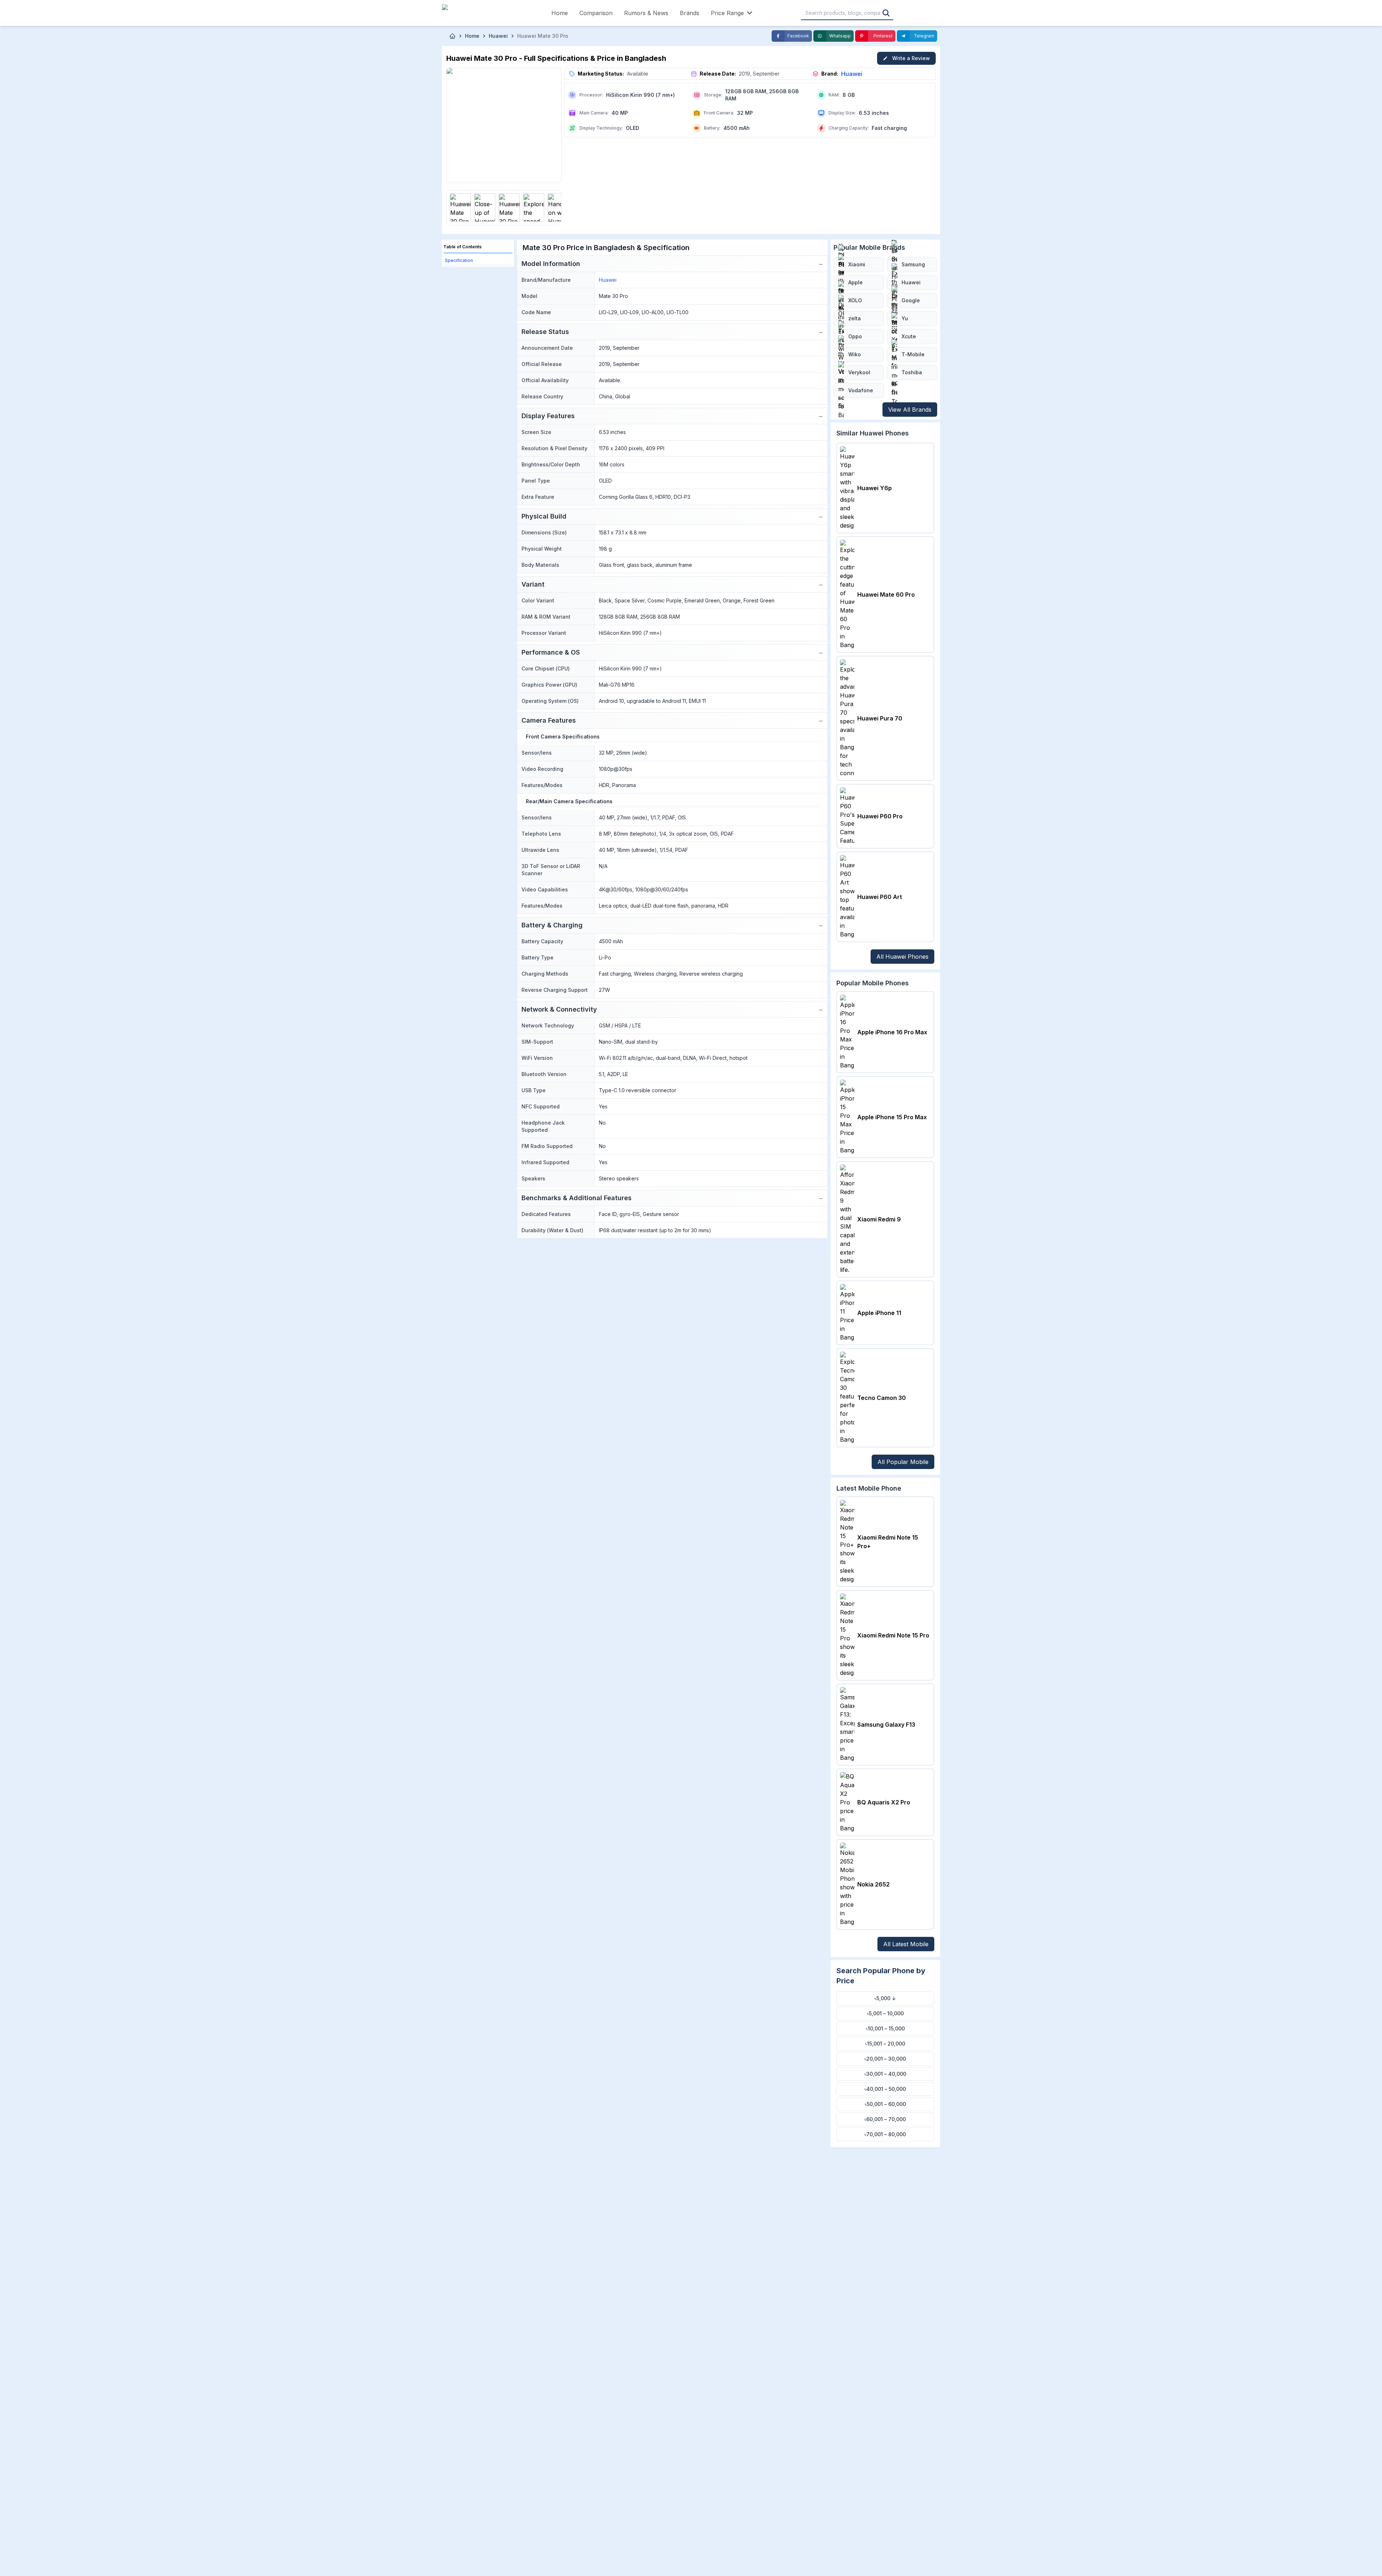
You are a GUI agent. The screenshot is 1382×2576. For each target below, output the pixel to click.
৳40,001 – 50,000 (885, 2089)
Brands (690, 13)
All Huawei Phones (902, 957)
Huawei (852, 74)
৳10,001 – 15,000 (885, 2028)
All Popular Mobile (903, 1462)
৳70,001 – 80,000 (885, 2134)
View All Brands (910, 410)
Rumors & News (646, 13)
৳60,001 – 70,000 (885, 2119)
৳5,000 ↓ (885, 1998)
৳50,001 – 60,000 (885, 2104)
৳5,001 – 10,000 (885, 2013)
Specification (459, 260)
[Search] (886, 13)
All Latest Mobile (906, 1944)
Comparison (596, 13)
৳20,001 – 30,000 (885, 2059)
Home (560, 13)
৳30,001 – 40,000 (885, 2074)
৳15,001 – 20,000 (885, 2044)
